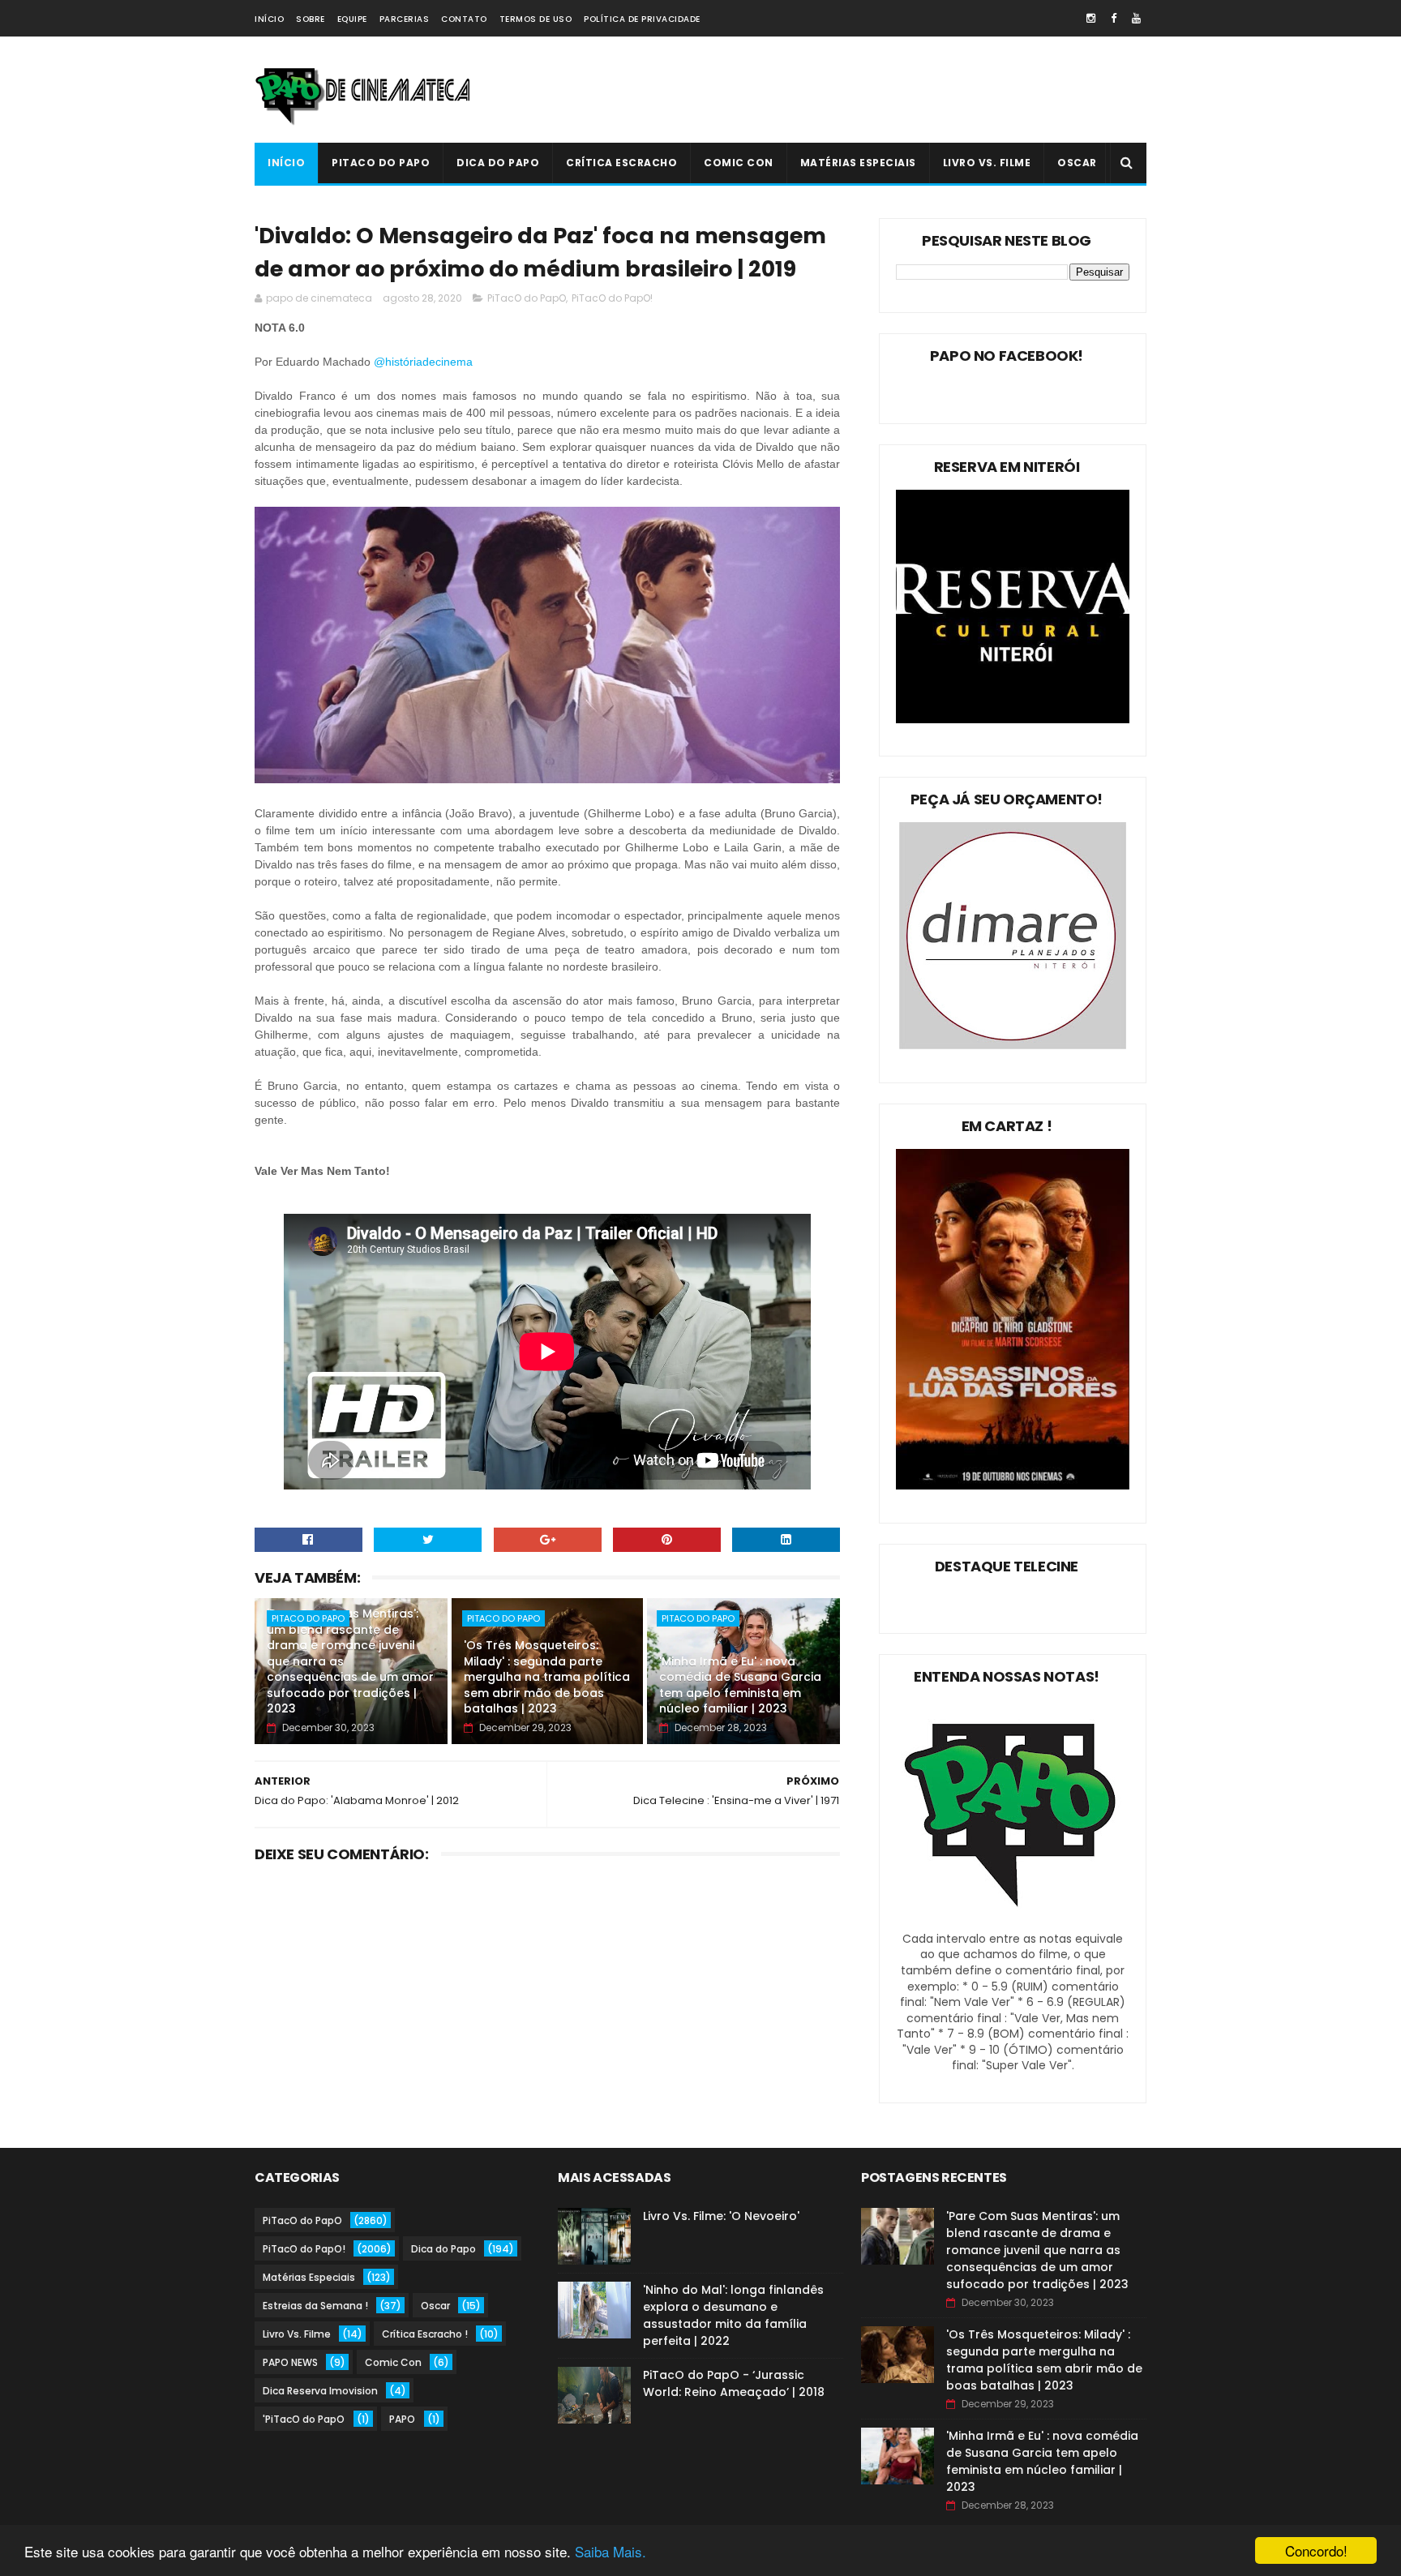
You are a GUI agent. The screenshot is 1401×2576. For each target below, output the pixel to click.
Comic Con (739, 163)
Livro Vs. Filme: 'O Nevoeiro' (721, 2216)
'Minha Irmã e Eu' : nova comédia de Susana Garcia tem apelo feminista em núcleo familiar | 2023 (740, 1685)
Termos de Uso (536, 19)
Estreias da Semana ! (315, 2306)
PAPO (402, 2419)
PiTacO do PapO (381, 163)
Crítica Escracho (621, 163)
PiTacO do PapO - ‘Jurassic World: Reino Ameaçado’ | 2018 (734, 2383)
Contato (464, 19)
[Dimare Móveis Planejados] (1013, 1045)
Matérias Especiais (858, 163)
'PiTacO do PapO (304, 2419)
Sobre (311, 19)
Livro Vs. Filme (987, 163)
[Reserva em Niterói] (1013, 719)
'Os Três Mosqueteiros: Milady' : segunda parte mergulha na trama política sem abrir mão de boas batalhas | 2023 (547, 1677)
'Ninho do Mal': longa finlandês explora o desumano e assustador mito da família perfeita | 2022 (733, 2315)
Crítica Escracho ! (425, 2334)
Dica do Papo (498, 163)
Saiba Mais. (611, 2551)
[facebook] (1114, 18)
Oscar (1077, 163)
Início (269, 19)
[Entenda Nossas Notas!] (1013, 1922)
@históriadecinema (425, 362)
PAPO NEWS (290, 2362)
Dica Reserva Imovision (320, 2391)
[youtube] (1136, 18)
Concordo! (1316, 2550)
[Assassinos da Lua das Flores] (1013, 1485)
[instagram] (1091, 18)
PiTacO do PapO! (612, 298)
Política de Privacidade (642, 19)
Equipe (352, 19)
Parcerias (405, 19)
